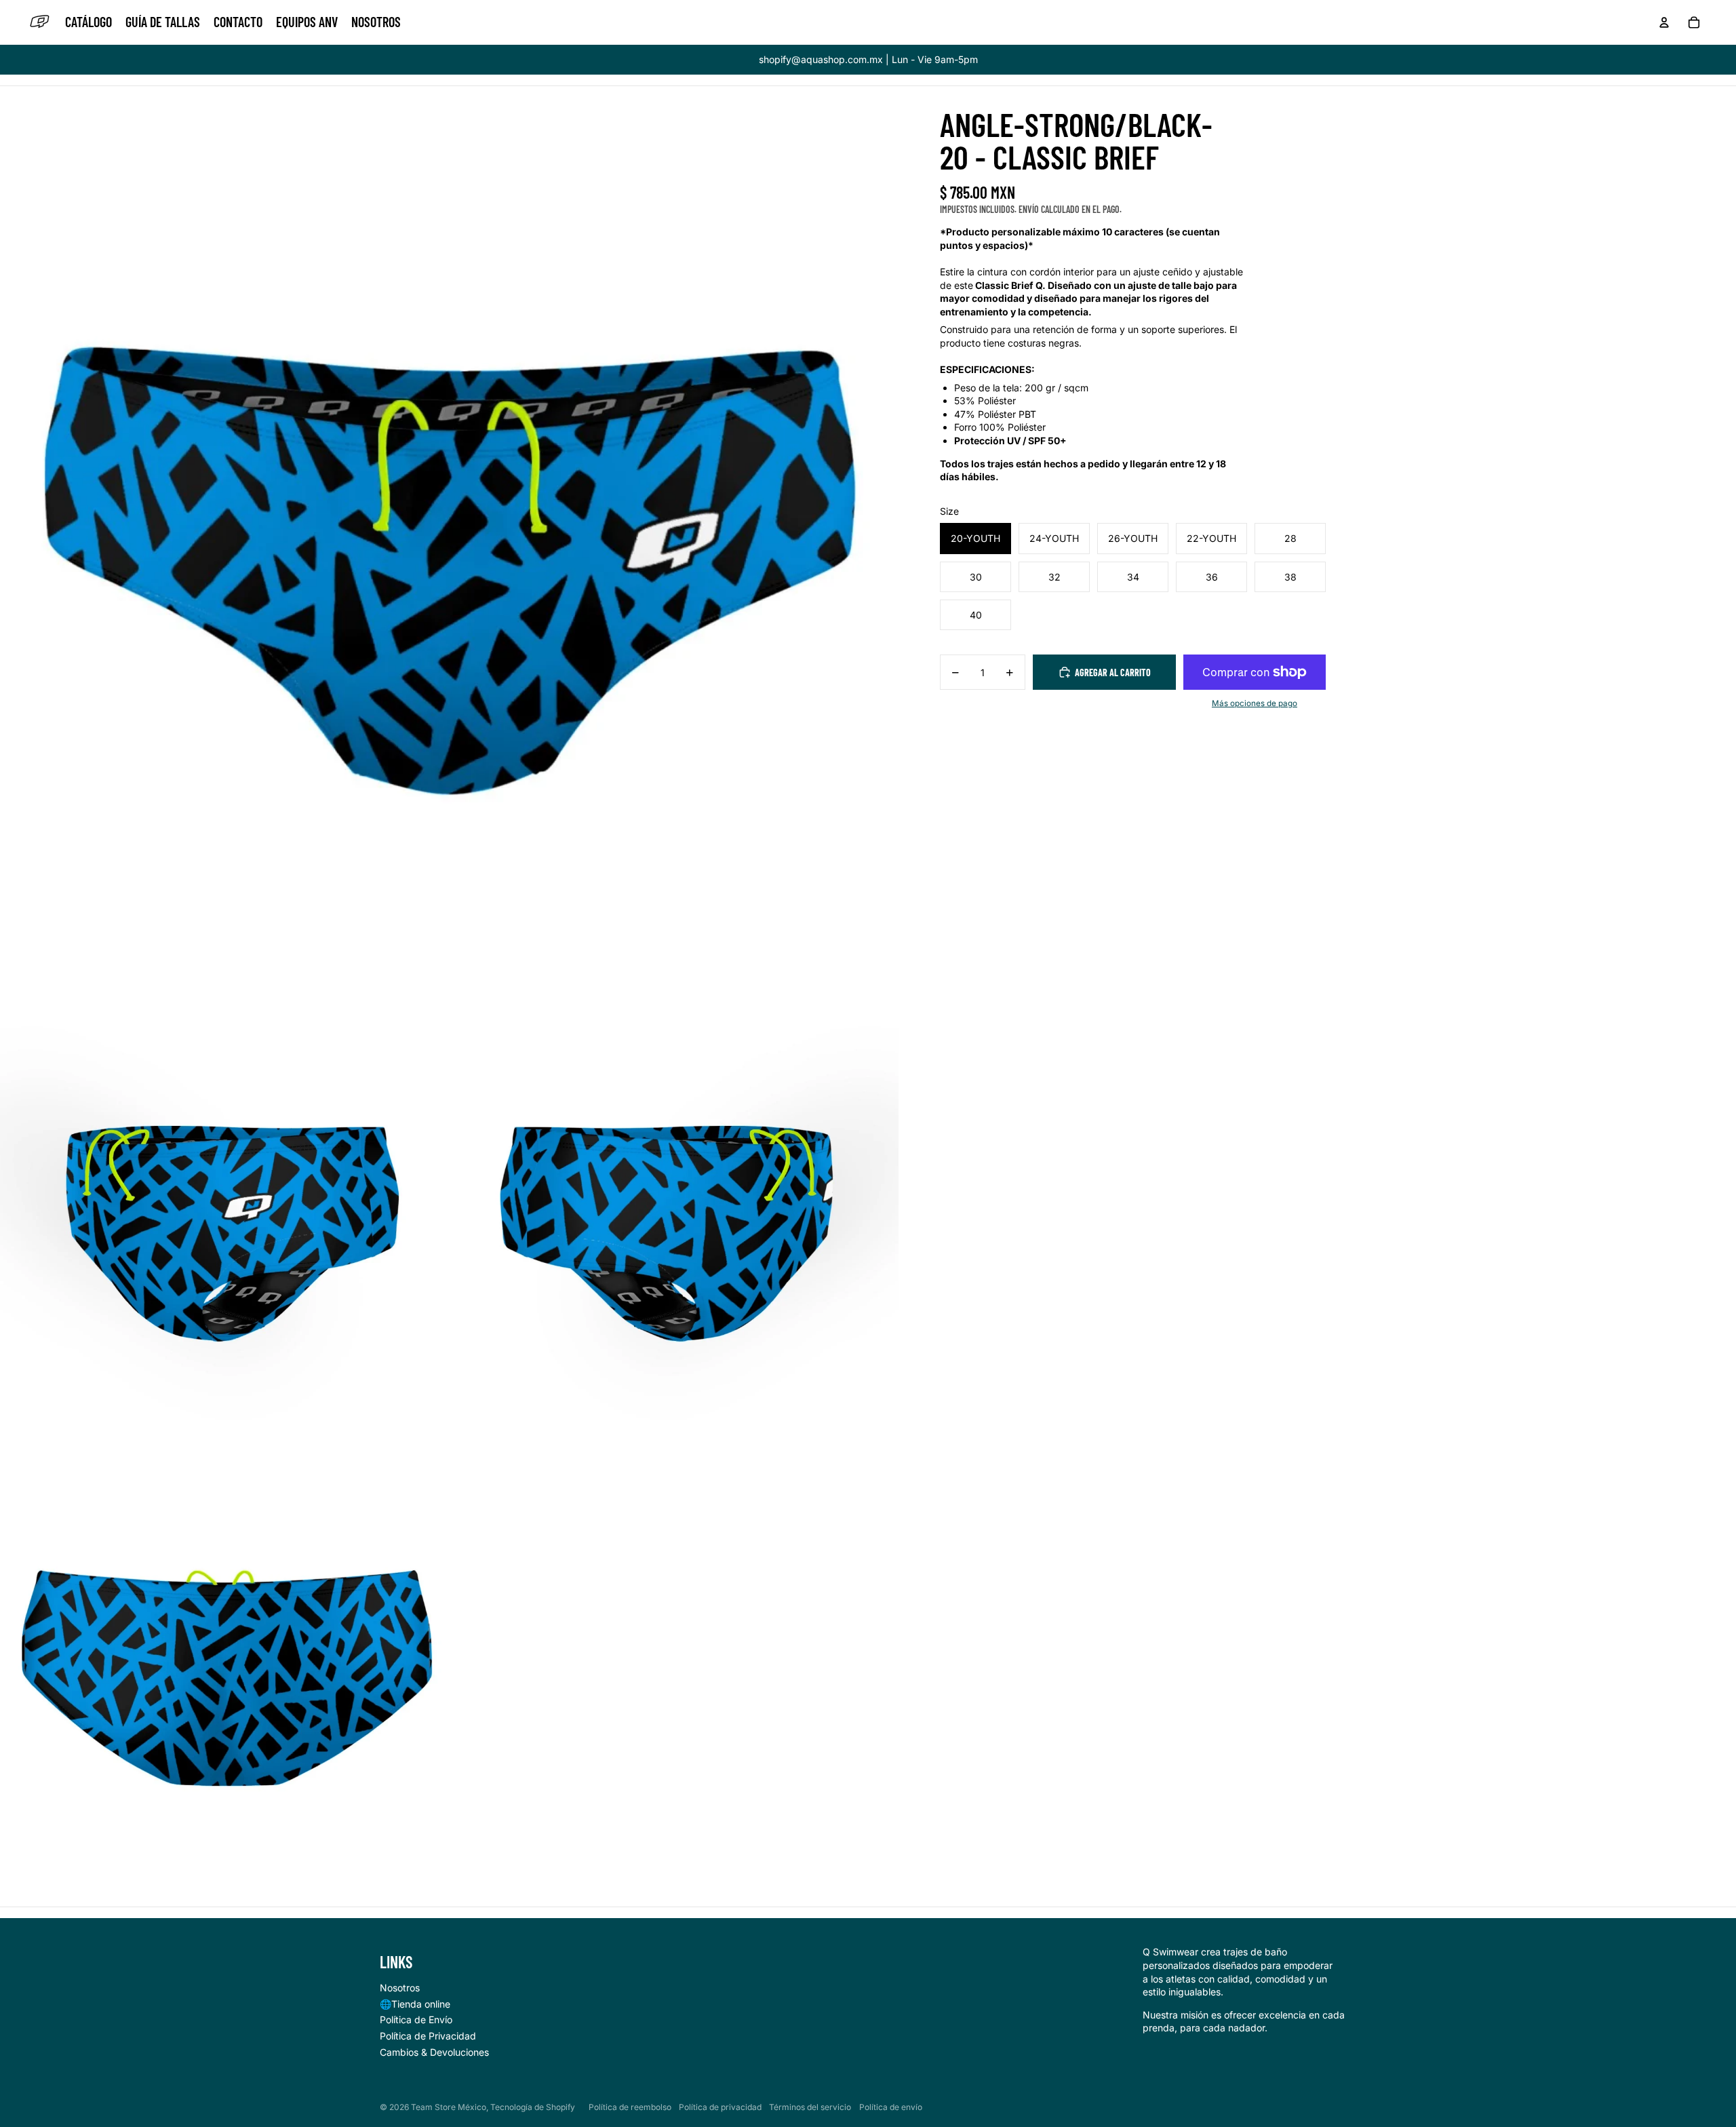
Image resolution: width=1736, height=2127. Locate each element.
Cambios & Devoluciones (434, 2052)
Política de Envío (416, 2019)
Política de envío (891, 2107)
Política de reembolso (630, 2107)
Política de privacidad (720, 2107)
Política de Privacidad (428, 2036)
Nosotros (400, 1988)
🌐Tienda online (415, 2004)
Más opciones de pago (1255, 703)
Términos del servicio (810, 2107)
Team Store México (449, 2107)
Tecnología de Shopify (533, 2107)
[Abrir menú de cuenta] (1664, 22)
